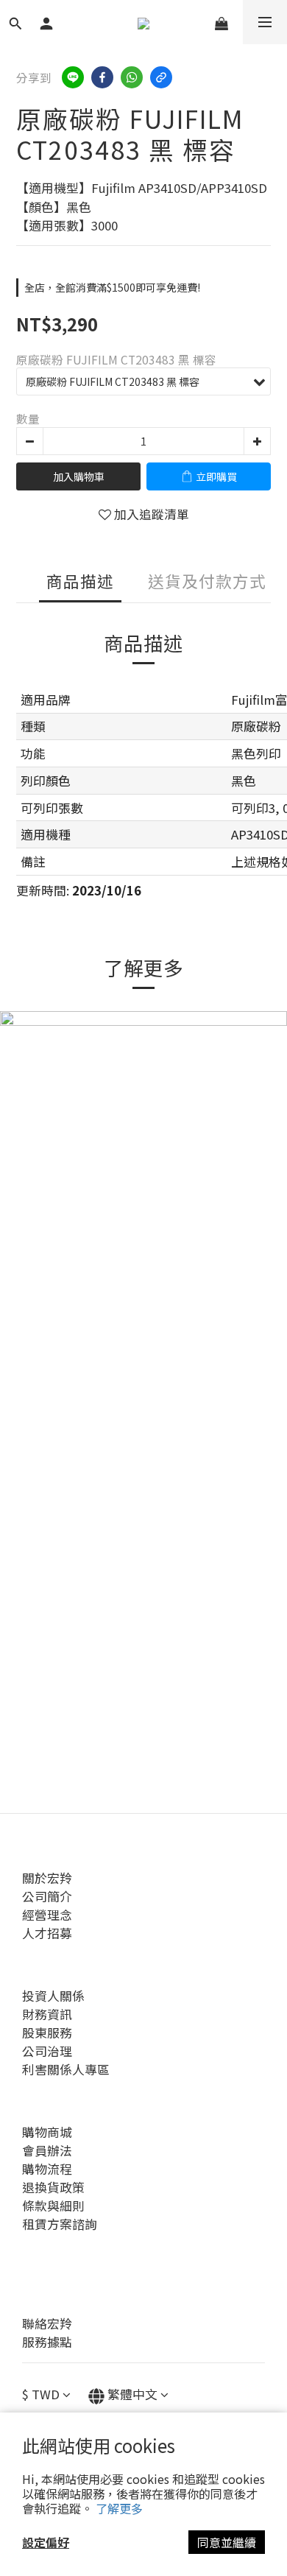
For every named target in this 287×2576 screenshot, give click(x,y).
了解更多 (119, 2508)
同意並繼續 (227, 2542)
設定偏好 (46, 2542)
